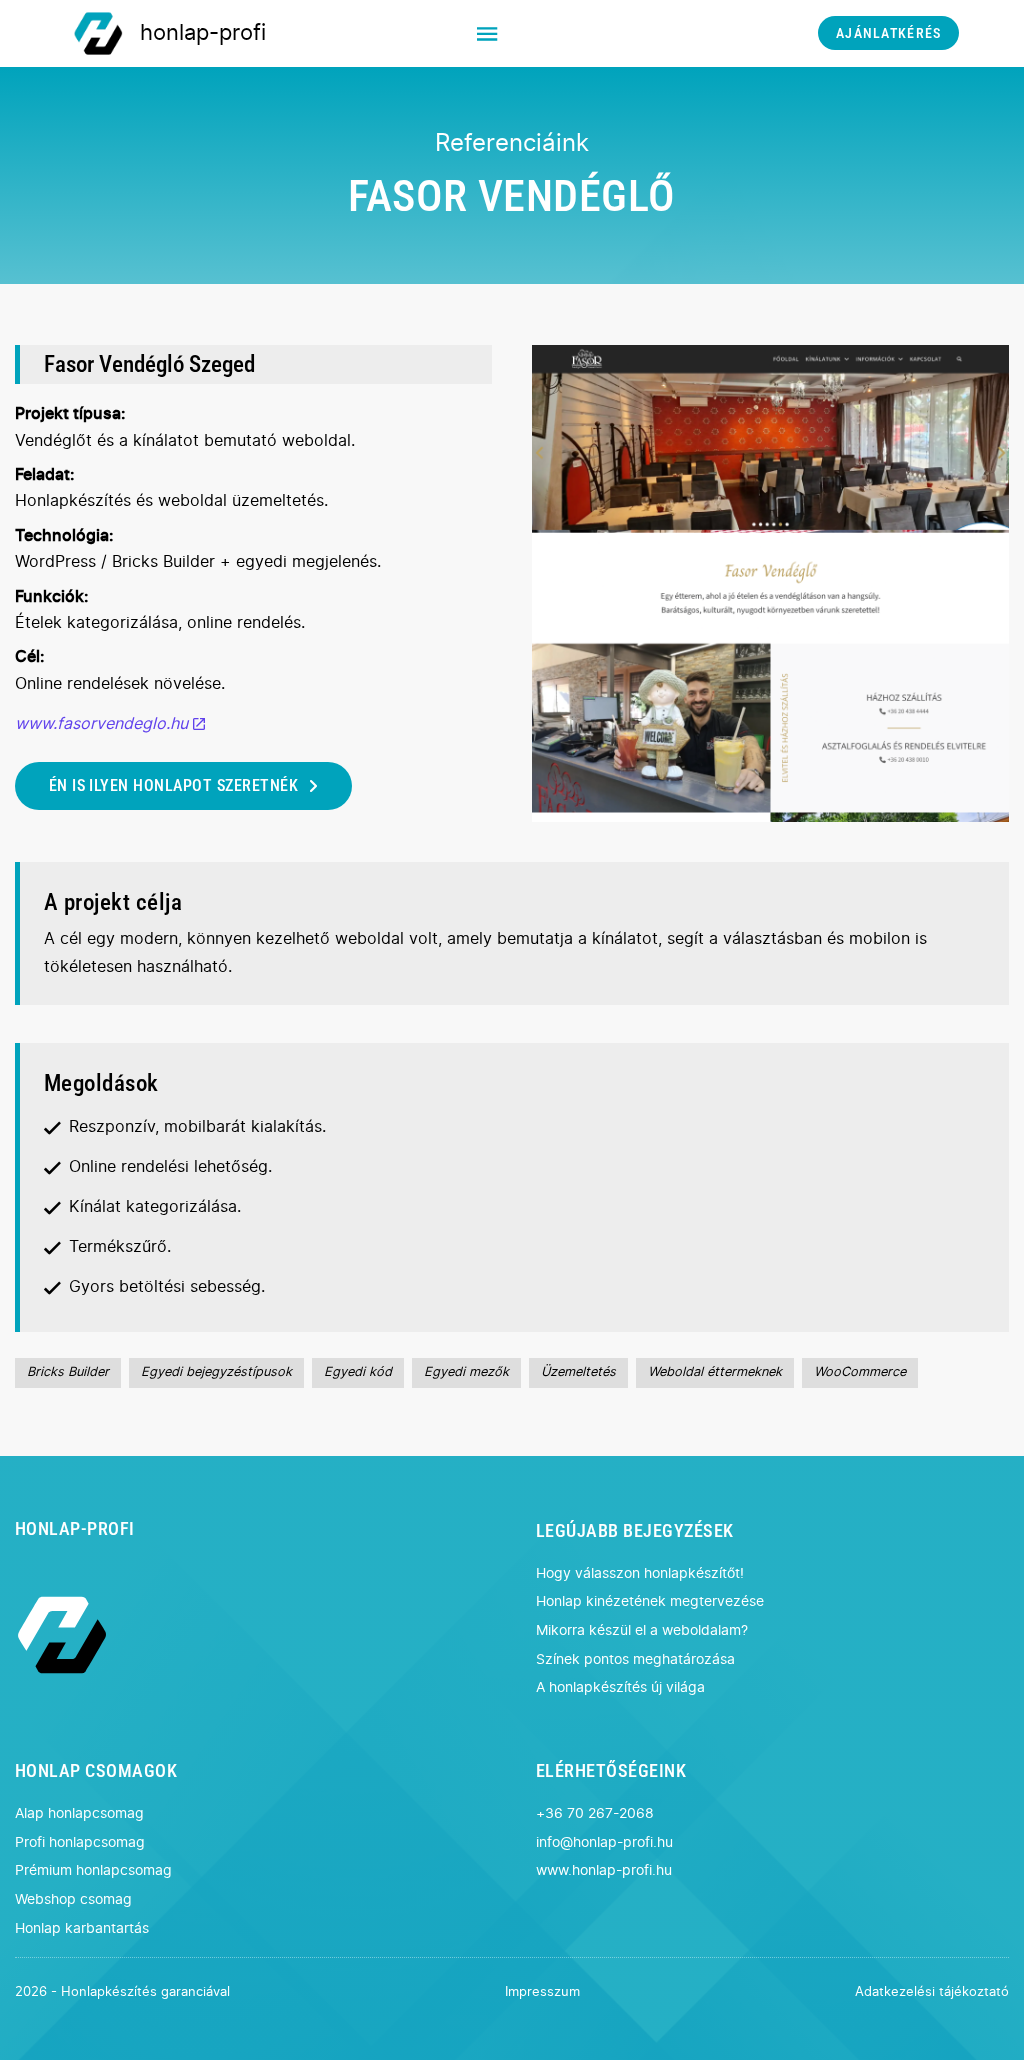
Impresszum (542, 1992)
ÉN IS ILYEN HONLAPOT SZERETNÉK (173, 785)
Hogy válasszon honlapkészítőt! (640, 1573)
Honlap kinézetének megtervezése (650, 1601)
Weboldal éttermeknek (715, 1372)
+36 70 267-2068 (595, 1813)
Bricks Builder (68, 1372)
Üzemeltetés (578, 1372)
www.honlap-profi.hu (604, 1870)
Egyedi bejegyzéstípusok (216, 1372)
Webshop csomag (73, 1899)
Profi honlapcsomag (80, 1842)
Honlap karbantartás (82, 1928)
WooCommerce (860, 1372)
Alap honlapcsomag (79, 1813)
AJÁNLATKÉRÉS (888, 33)
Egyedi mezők (466, 1372)
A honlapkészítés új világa (620, 1687)
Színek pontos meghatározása (635, 1659)
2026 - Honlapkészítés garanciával (122, 1992)
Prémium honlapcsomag (93, 1870)
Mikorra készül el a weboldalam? (642, 1630)
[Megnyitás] (487, 33)
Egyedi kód (358, 1372)
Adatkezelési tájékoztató (932, 1992)
